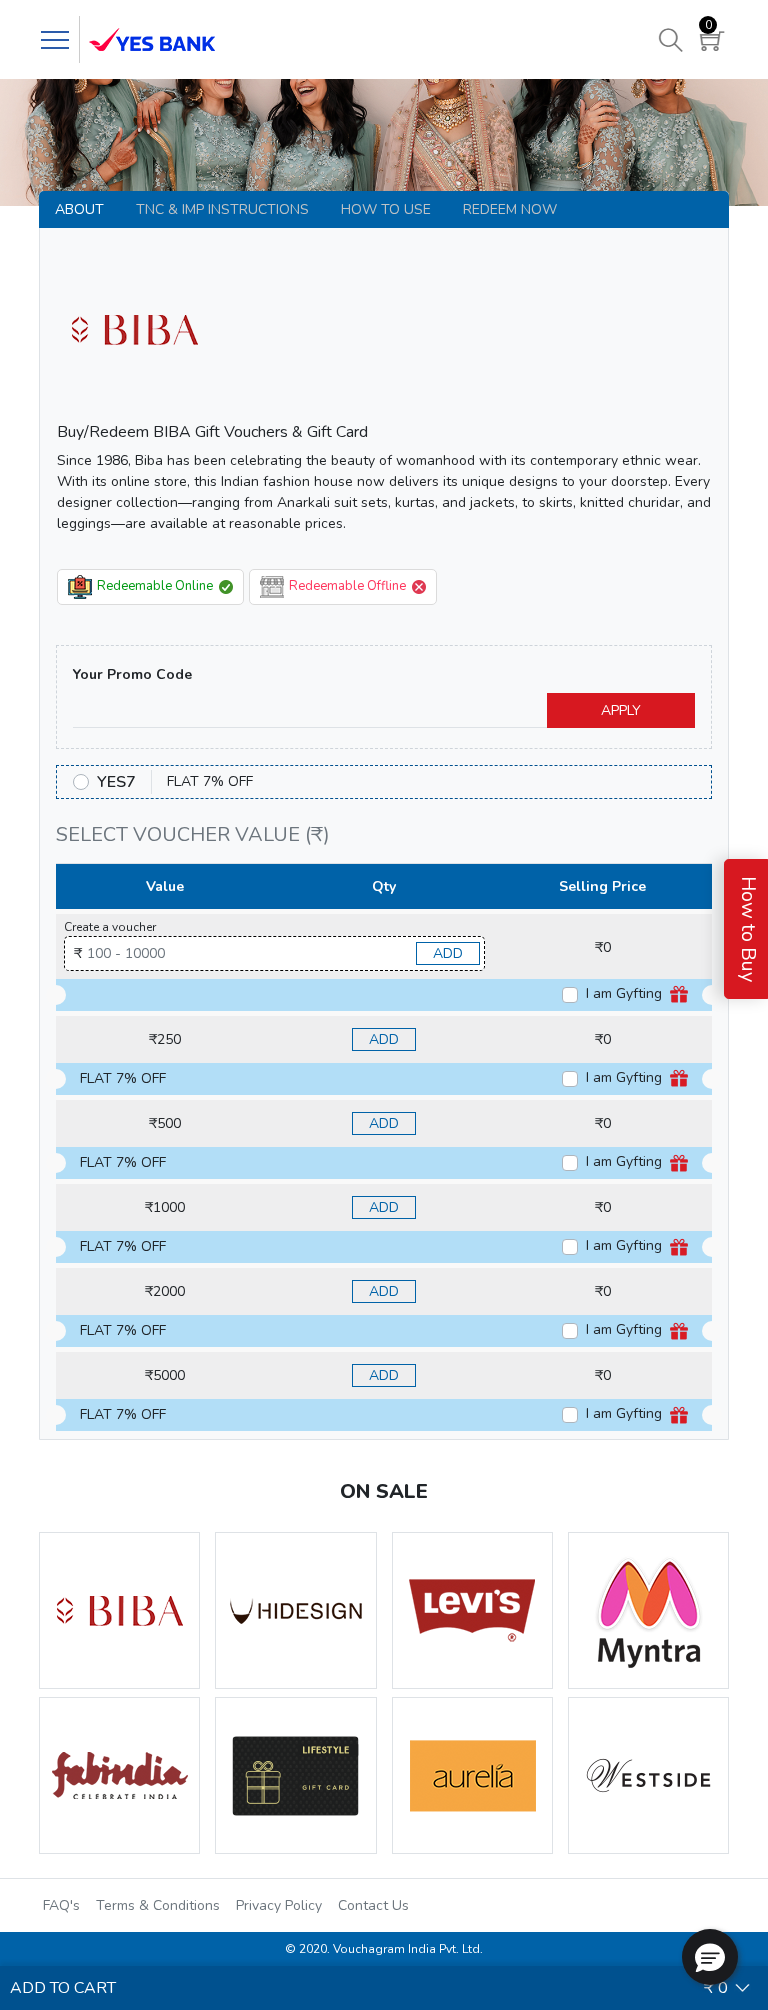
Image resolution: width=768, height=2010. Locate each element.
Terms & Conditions (158, 1905)
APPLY (621, 710)
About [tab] (79, 209)
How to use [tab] (386, 209)
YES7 (116, 782)
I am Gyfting (626, 993)
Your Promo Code (132, 674)
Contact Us (373, 1905)
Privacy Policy (279, 1905)
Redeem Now (510, 209)
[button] (710, 1957)
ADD (448, 953)
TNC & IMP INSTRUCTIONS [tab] (222, 209)
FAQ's (61, 1905)
